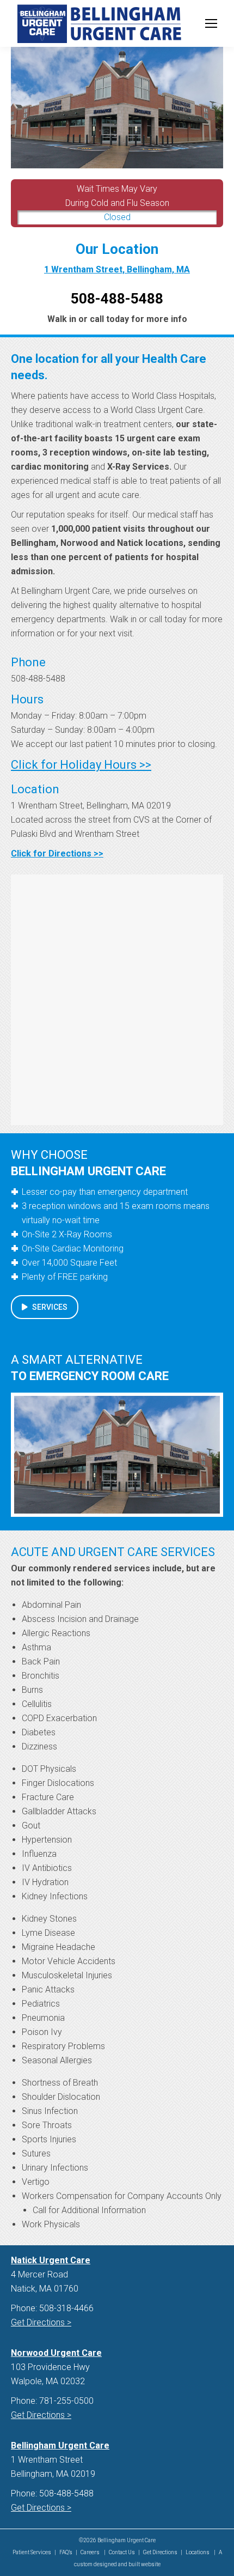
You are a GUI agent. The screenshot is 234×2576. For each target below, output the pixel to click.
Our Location (117, 249)
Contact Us (122, 2552)
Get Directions (160, 2552)
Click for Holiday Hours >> (81, 765)
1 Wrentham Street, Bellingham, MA (117, 269)
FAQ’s (66, 2552)
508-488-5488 (38, 679)
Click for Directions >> (57, 853)
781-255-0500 (66, 2401)
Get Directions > (41, 2322)
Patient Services (32, 2552)
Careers (91, 2552)
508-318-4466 (66, 2308)
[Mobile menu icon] (211, 23)
